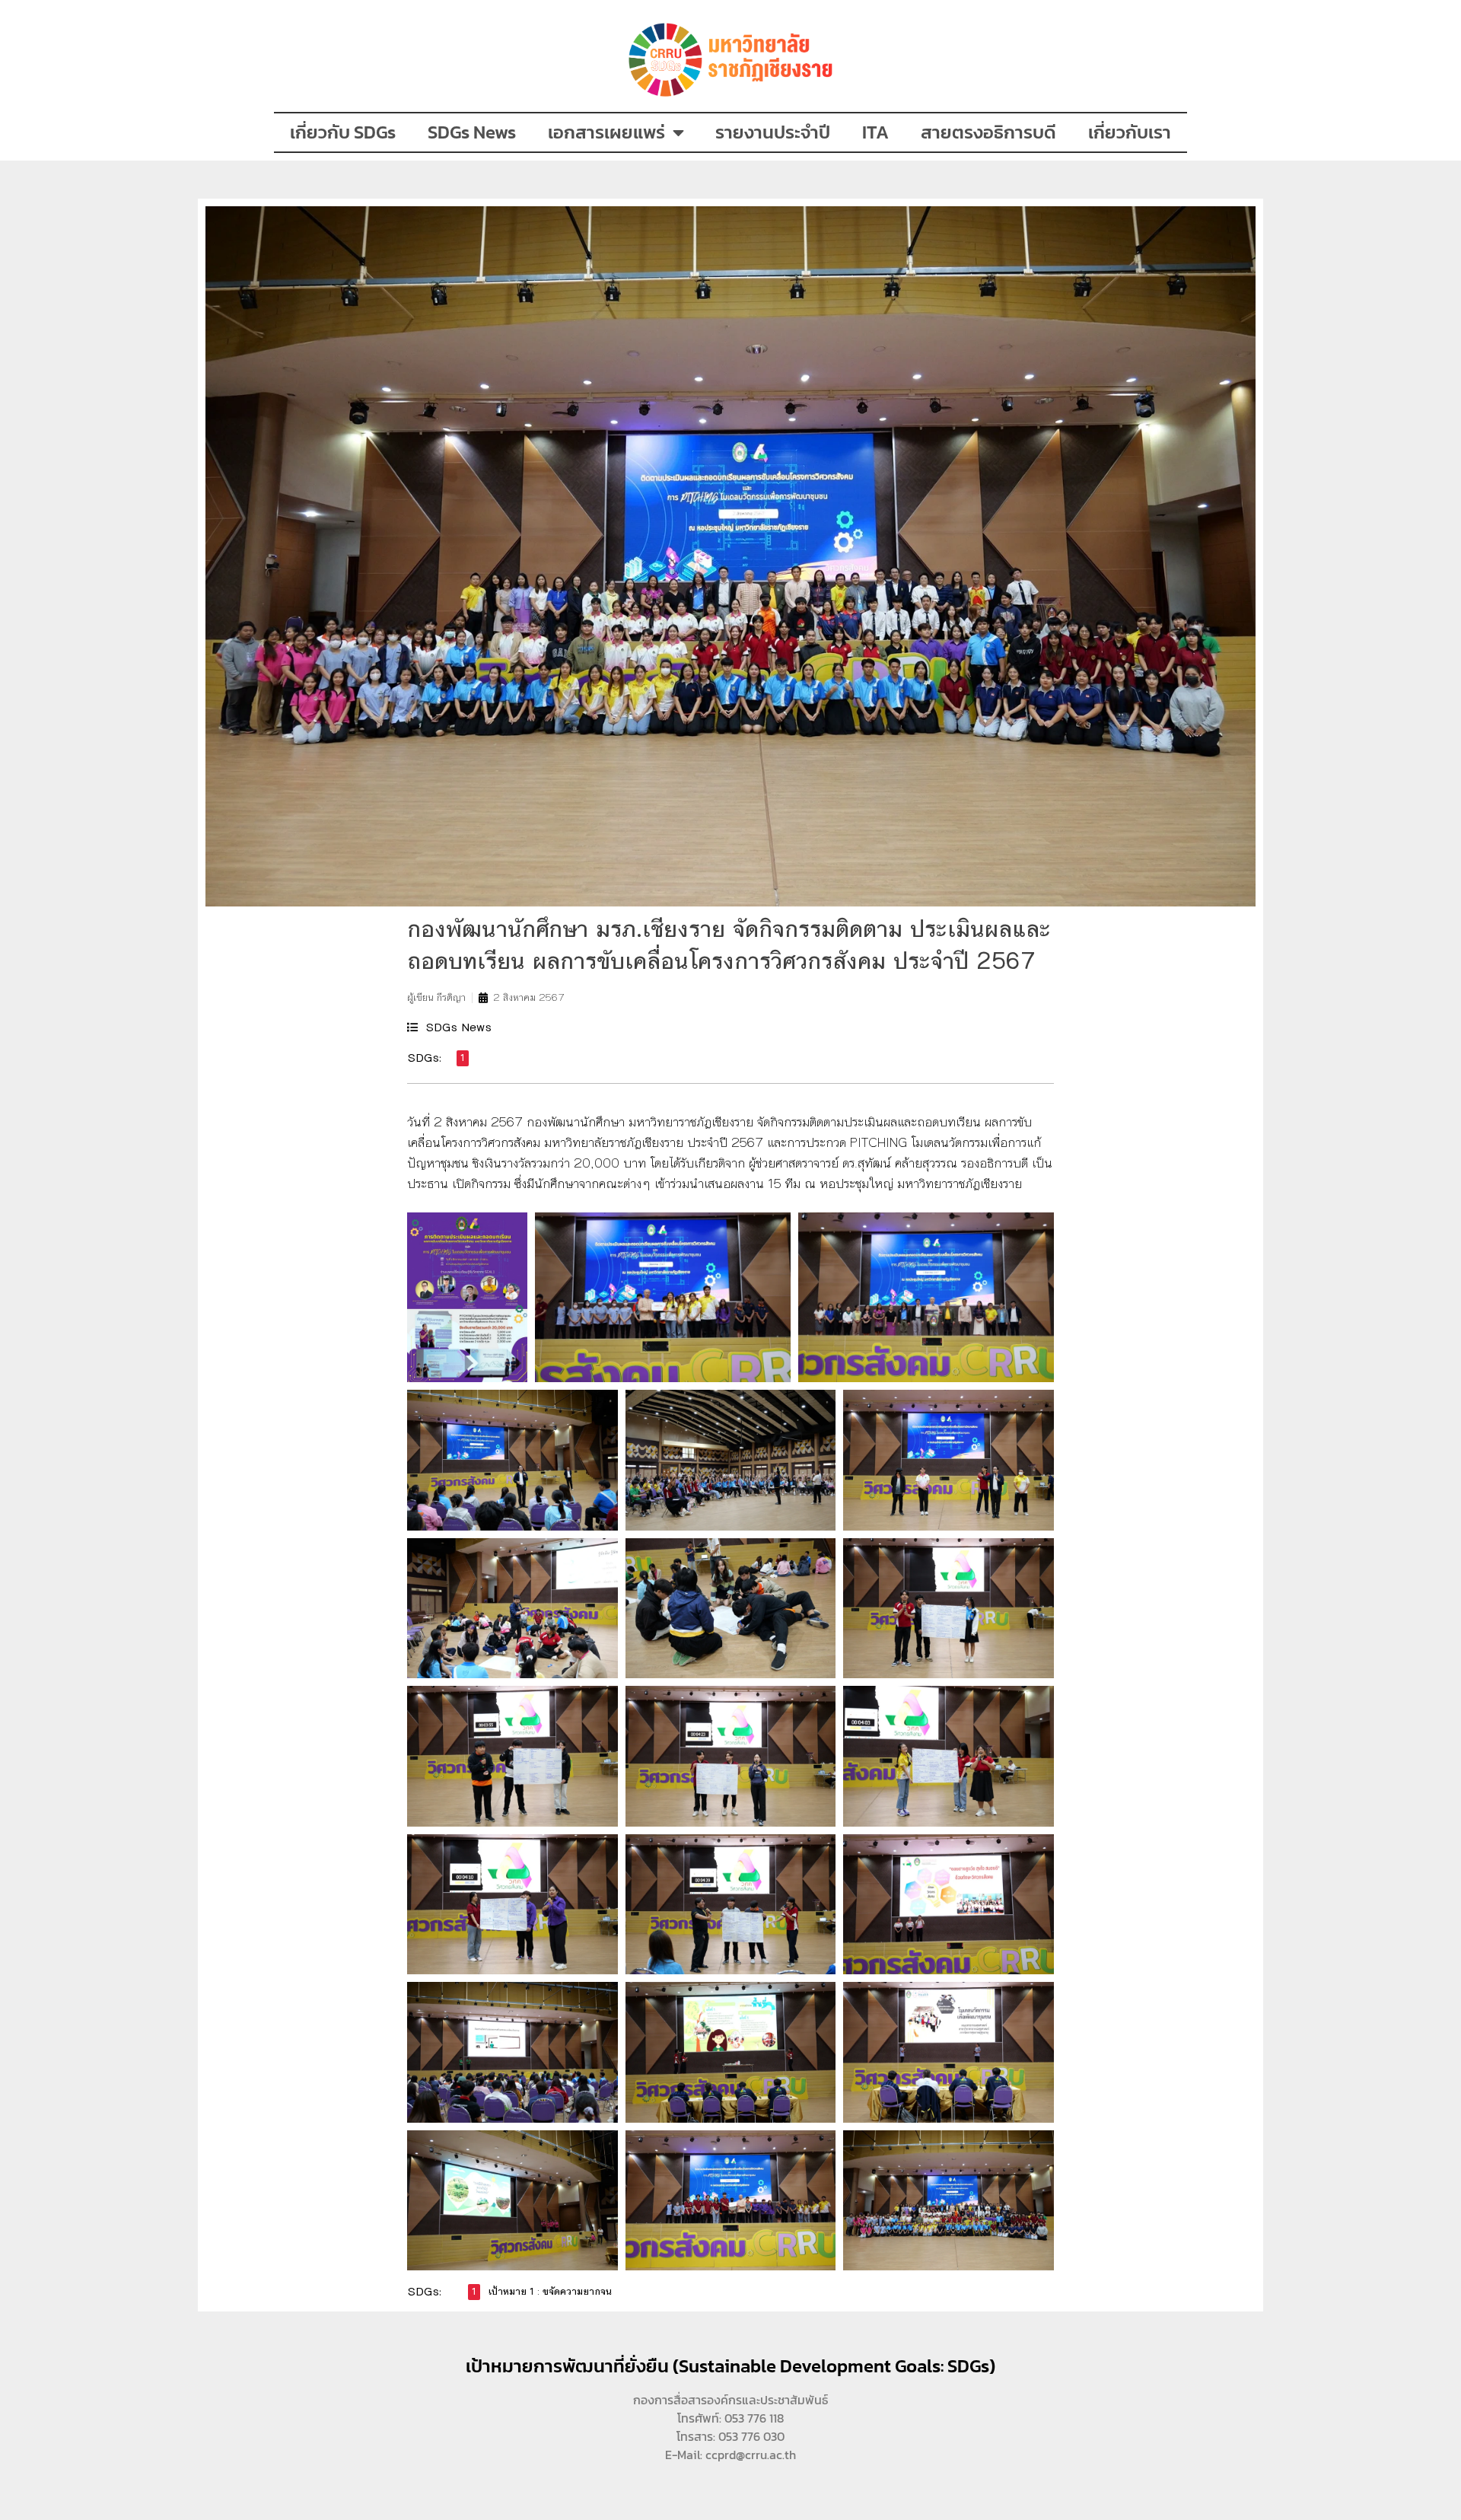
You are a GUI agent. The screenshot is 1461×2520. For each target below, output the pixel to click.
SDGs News (472, 132)
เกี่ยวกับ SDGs (343, 132)
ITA (875, 132)
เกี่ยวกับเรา (1130, 132)
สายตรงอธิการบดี (988, 132)
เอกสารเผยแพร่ (606, 132)
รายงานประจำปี (773, 132)
